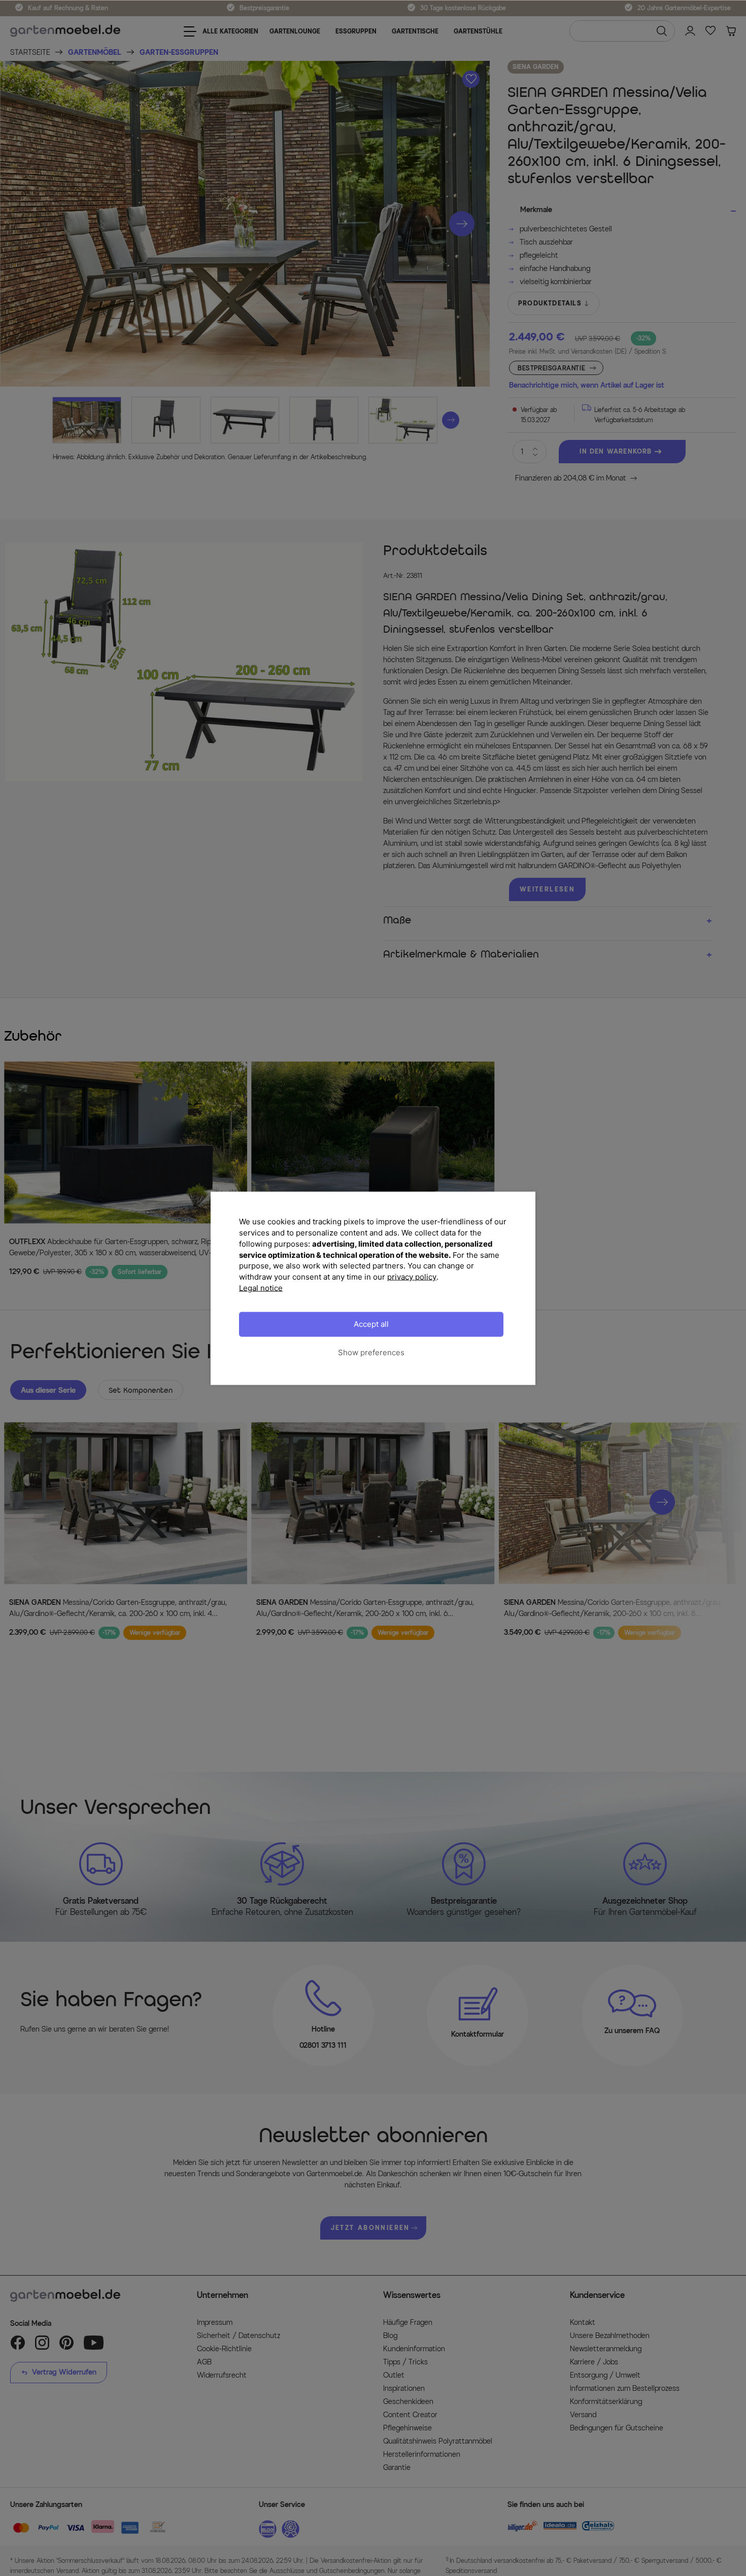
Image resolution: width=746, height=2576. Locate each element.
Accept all (371, 1324)
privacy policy (412, 1276)
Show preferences (371, 1352)
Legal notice (261, 1287)
